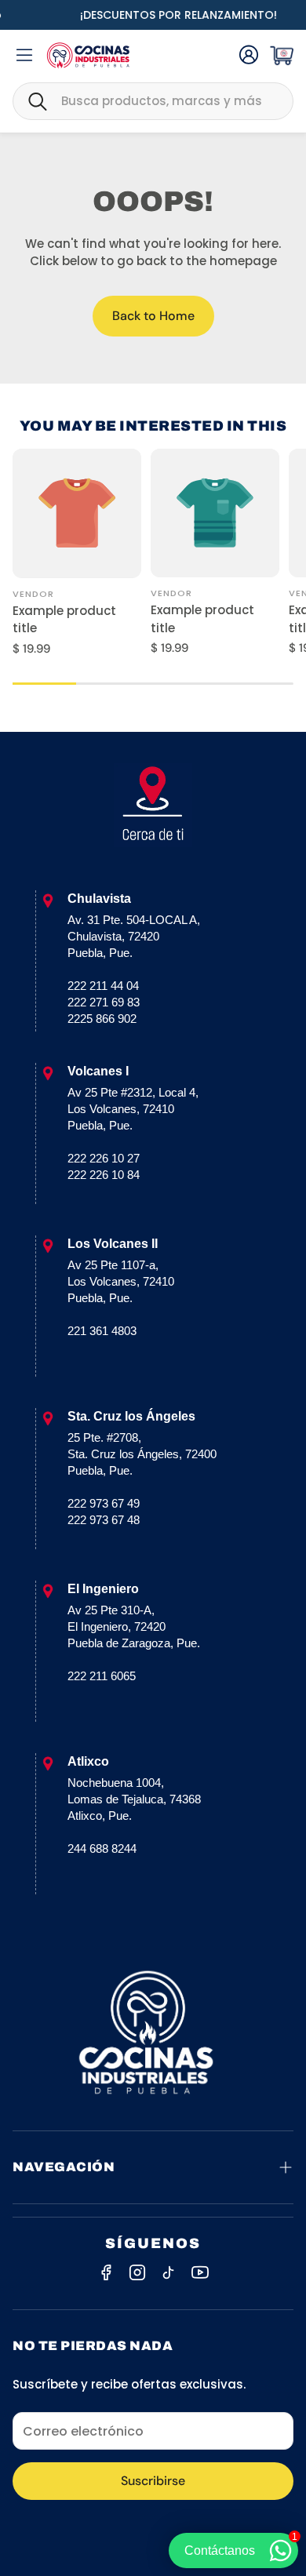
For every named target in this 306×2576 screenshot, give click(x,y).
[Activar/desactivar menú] (24, 55)
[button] (153, 101)
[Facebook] (106, 2272)
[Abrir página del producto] (77, 513)
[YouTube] (200, 2272)
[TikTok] (169, 2272)
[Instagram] (137, 2272)
